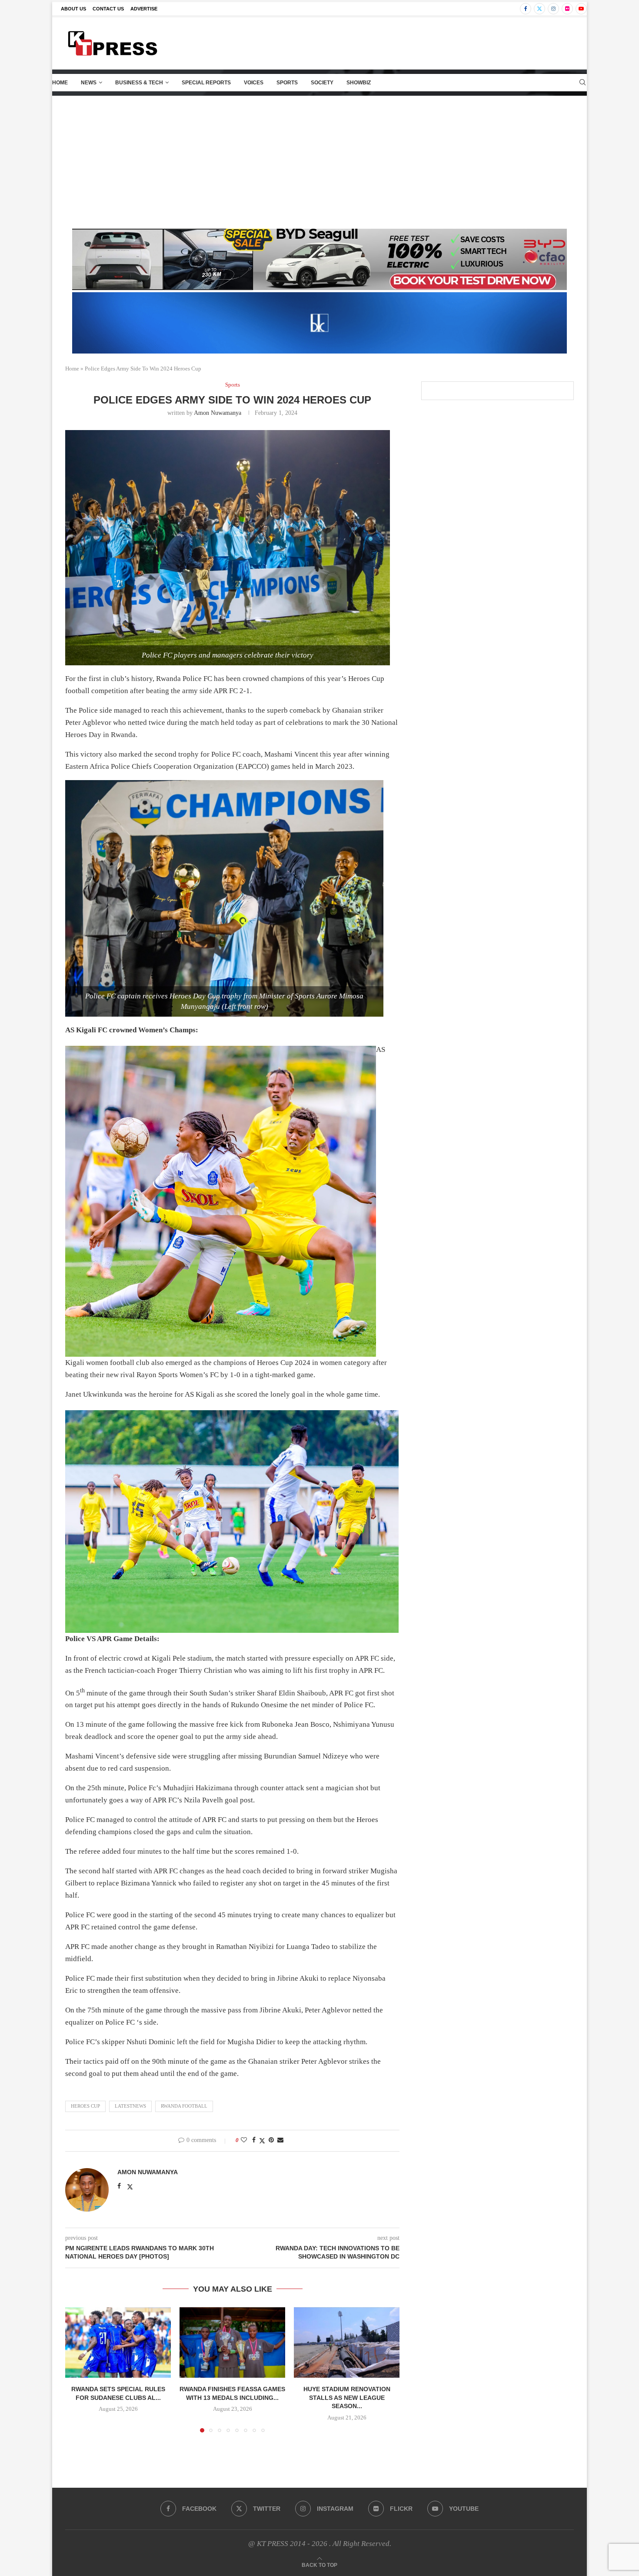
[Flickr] (567, 9)
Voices (254, 83)
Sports (287, 83)
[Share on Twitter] (262, 2141)
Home (60, 83)
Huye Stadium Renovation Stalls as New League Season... (347, 2397)
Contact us (108, 9)
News (89, 83)
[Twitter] (539, 9)
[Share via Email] (280, 2140)
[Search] (582, 83)
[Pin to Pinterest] (271, 2140)
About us (73, 9)
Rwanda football (184, 2106)
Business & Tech (139, 83)
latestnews (130, 2106)
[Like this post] (244, 2140)
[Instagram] (553, 9)
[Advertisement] (319, 161)
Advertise (144, 9)
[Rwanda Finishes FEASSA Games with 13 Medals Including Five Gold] (232, 2342)
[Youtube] (581, 9)
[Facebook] (526, 9)
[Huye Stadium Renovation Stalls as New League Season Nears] (347, 2342)
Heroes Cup (85, 2106)
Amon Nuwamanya (218, 413)
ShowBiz (359, 83)
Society (322, 83)
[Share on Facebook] (254, 2140)
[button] (77, 2369)
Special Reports (206, 83)
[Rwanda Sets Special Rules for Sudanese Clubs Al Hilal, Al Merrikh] (118, 2342)
